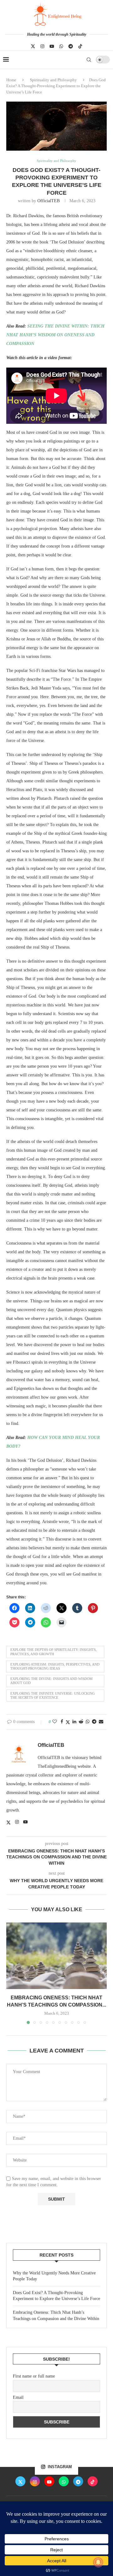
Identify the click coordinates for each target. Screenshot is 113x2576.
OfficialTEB (48, 201)
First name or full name (34, 2376)
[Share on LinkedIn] (74, 1722)
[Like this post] (55, 1722)
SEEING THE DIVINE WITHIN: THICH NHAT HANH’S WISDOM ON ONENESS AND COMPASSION (55, 335)
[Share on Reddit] (81, 1722)
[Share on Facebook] (62, 1722)
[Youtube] (52, 46)
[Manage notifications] (98, 2562)
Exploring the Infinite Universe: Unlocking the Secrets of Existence (53, 1695)
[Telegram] (71, 46)
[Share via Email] (101, 1722)
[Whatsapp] (61, 46)
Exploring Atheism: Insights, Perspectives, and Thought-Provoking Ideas (55, 1666)
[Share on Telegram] (94, 1722)
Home (11, 80)
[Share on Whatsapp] (88, 1722)
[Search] (89, 60)
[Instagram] (42, 46)
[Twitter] (33, 46)
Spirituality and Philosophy (53, 80)
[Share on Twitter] (68, 1722)
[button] (12, 1973)
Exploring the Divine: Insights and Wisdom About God (51, 1681)
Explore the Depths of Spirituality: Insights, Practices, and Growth (54, 1652)
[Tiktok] (80, 46)
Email (18, 2397)
